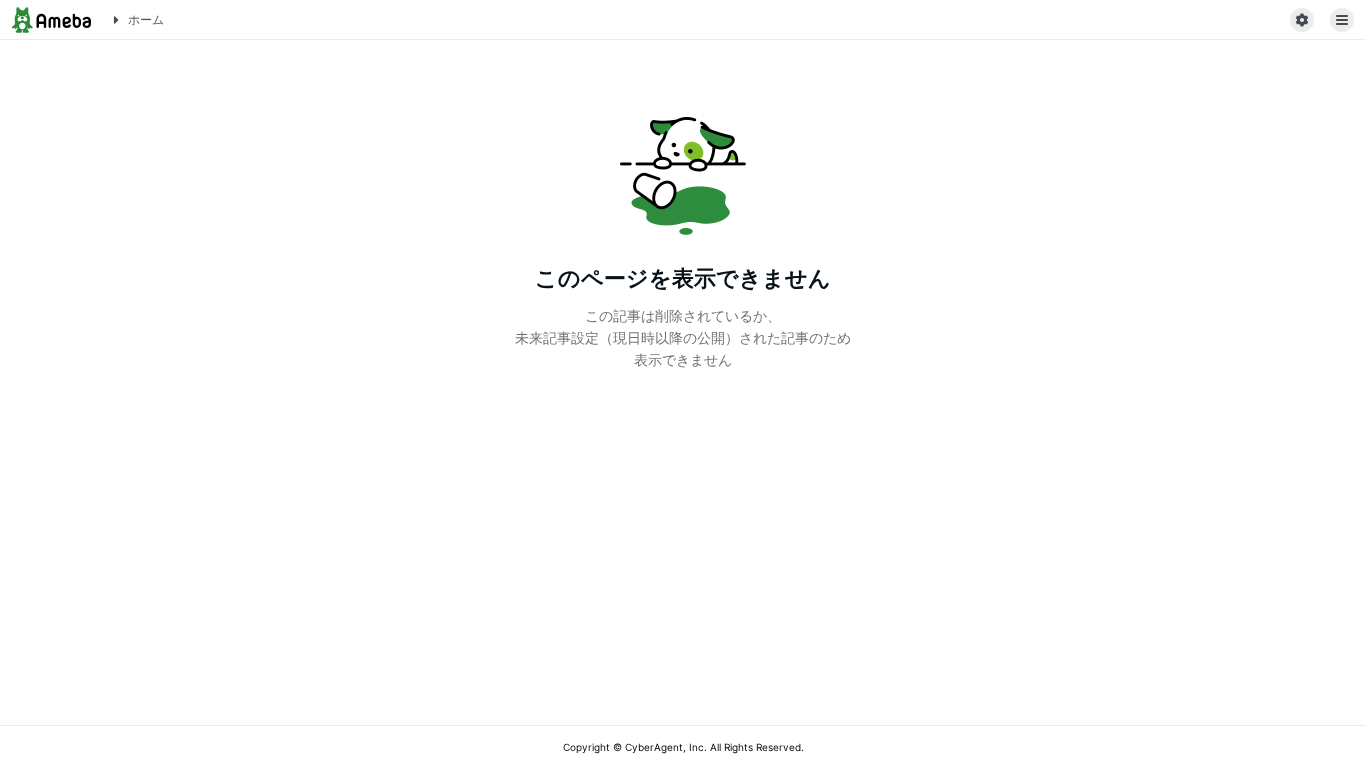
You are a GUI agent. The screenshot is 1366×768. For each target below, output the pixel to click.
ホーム (146, 19)
